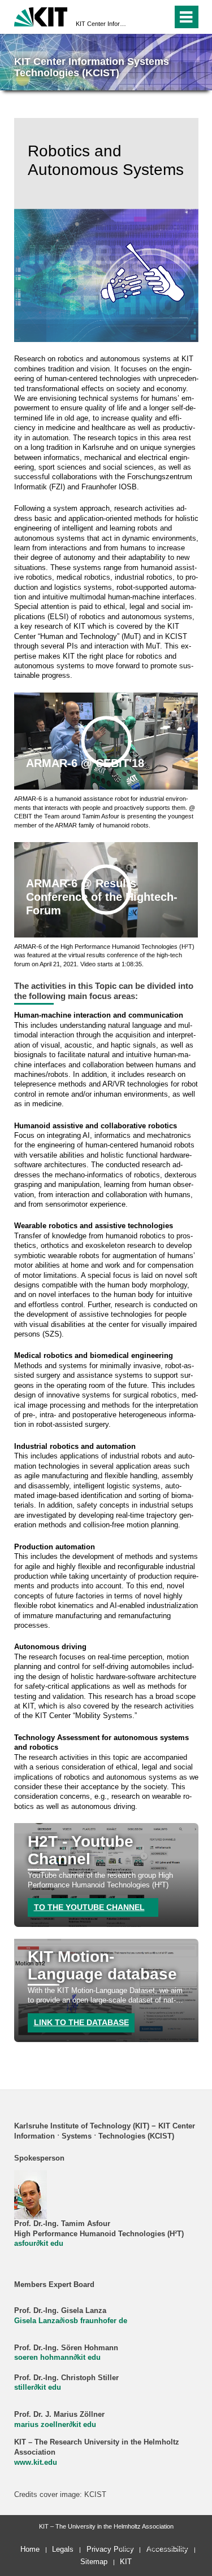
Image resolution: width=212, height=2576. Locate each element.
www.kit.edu (36, 2463)
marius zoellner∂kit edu (55, 2425)
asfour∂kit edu (39, 2244)
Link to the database (81, 2022)
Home (30, 2549)
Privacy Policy (110, 2549)
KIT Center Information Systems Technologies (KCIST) (103, 24)
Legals (63, 2549)
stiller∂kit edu (38, 2387)
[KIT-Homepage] (41, 16)
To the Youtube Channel (89, 1907)
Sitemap (94, 2562)
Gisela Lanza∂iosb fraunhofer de (71, 2321)
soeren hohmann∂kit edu (57, 2358)
